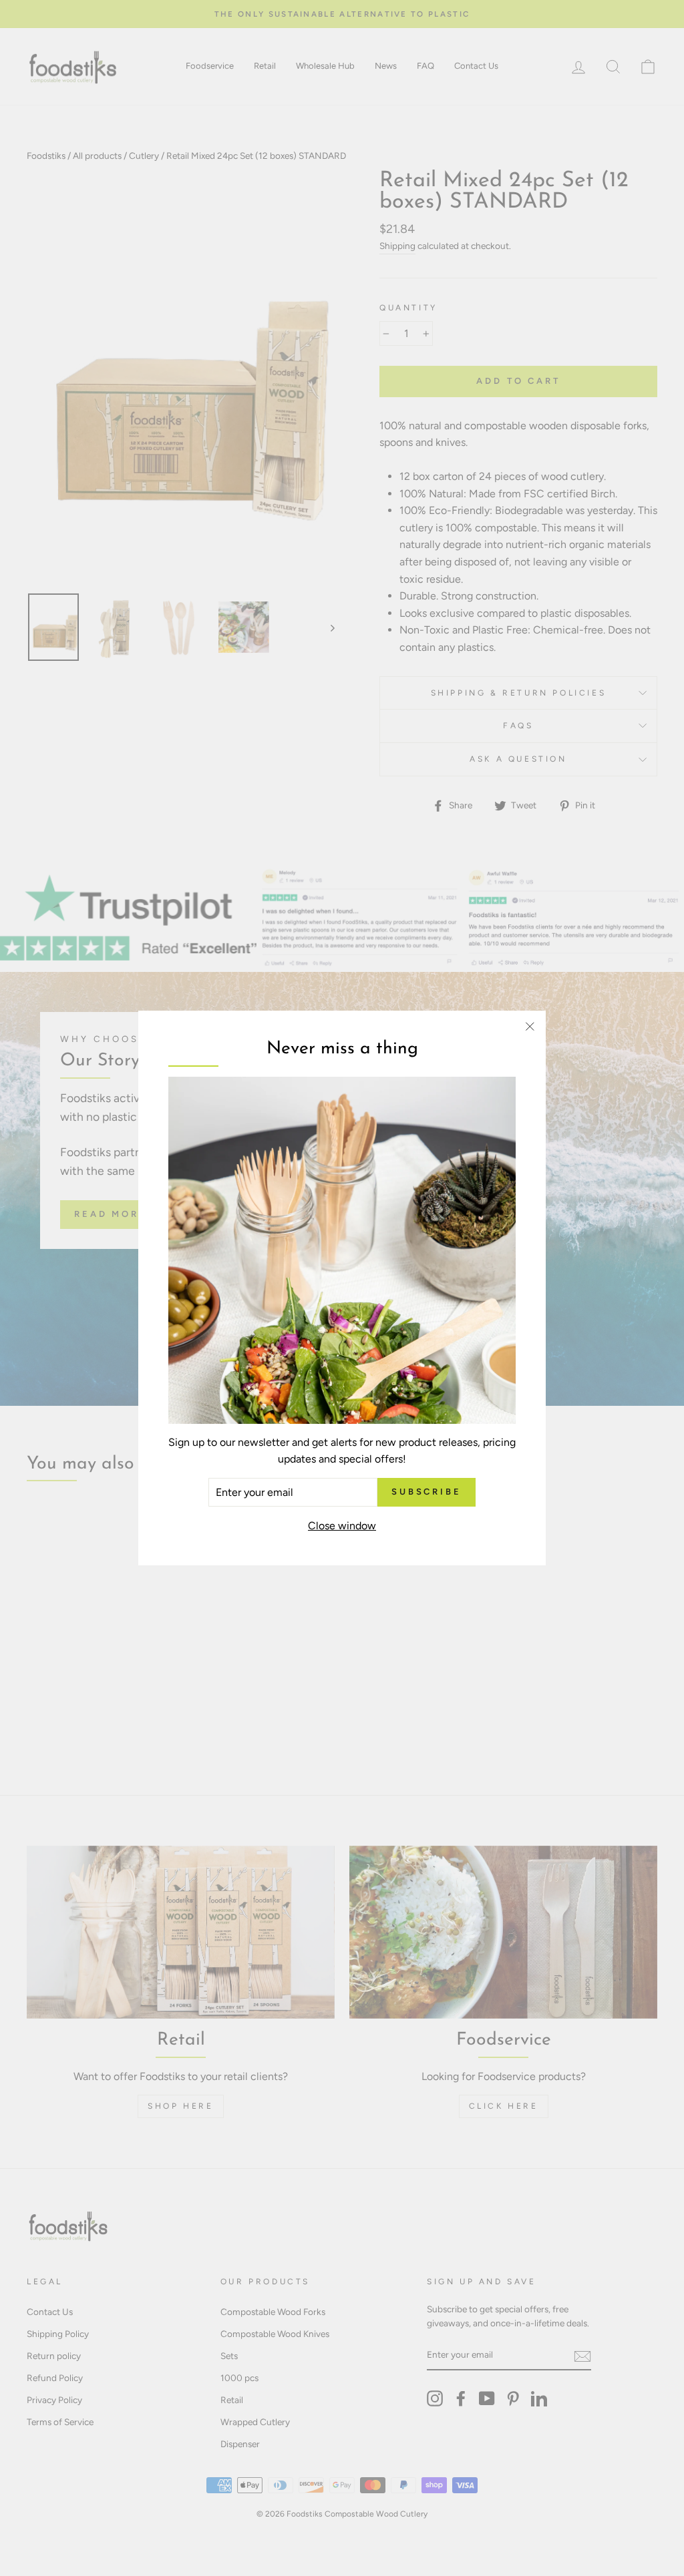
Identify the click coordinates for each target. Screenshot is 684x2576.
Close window (342, 1526)
